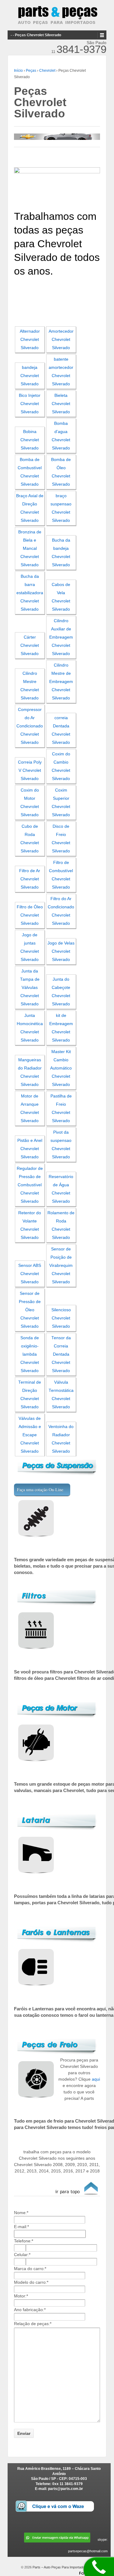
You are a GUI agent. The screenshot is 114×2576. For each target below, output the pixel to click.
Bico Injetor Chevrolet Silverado (30, 404)
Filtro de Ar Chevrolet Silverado (30, 879)
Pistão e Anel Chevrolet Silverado (30, 1149)
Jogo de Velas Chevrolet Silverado (61, 951)
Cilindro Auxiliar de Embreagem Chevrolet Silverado (61, 637)
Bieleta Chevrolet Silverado (61, 404)
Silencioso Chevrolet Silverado (61, 1318)
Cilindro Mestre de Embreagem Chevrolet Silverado (61, 682)
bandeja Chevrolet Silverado (30, 376)
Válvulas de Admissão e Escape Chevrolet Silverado (30, 1435)
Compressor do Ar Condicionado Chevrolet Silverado (30, 726)
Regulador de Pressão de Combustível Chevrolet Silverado (30, 1185)
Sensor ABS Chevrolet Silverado (30, 1274)
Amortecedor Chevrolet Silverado (61, 340)
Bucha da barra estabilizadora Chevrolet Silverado (30, 593)
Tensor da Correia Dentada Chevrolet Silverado (61, 1354)
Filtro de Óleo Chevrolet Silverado (30, 915)
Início (18, 71)
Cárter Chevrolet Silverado (30, 645)
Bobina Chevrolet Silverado (30, 440)
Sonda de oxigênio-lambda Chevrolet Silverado (30, 1354)
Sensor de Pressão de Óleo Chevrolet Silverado (30, 1310)
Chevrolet (47, 71)
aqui (96, 2079)
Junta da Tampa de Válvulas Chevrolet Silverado (30, 988)
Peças (31, 71)
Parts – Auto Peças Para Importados (59, 2567)
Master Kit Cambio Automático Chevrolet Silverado (61, 1068)
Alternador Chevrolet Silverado (30, 340)
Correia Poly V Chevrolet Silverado (30, 770)
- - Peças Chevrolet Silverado (36, 35)
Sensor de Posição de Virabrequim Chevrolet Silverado (61, 1265)
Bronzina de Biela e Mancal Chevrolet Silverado (30, 548)
